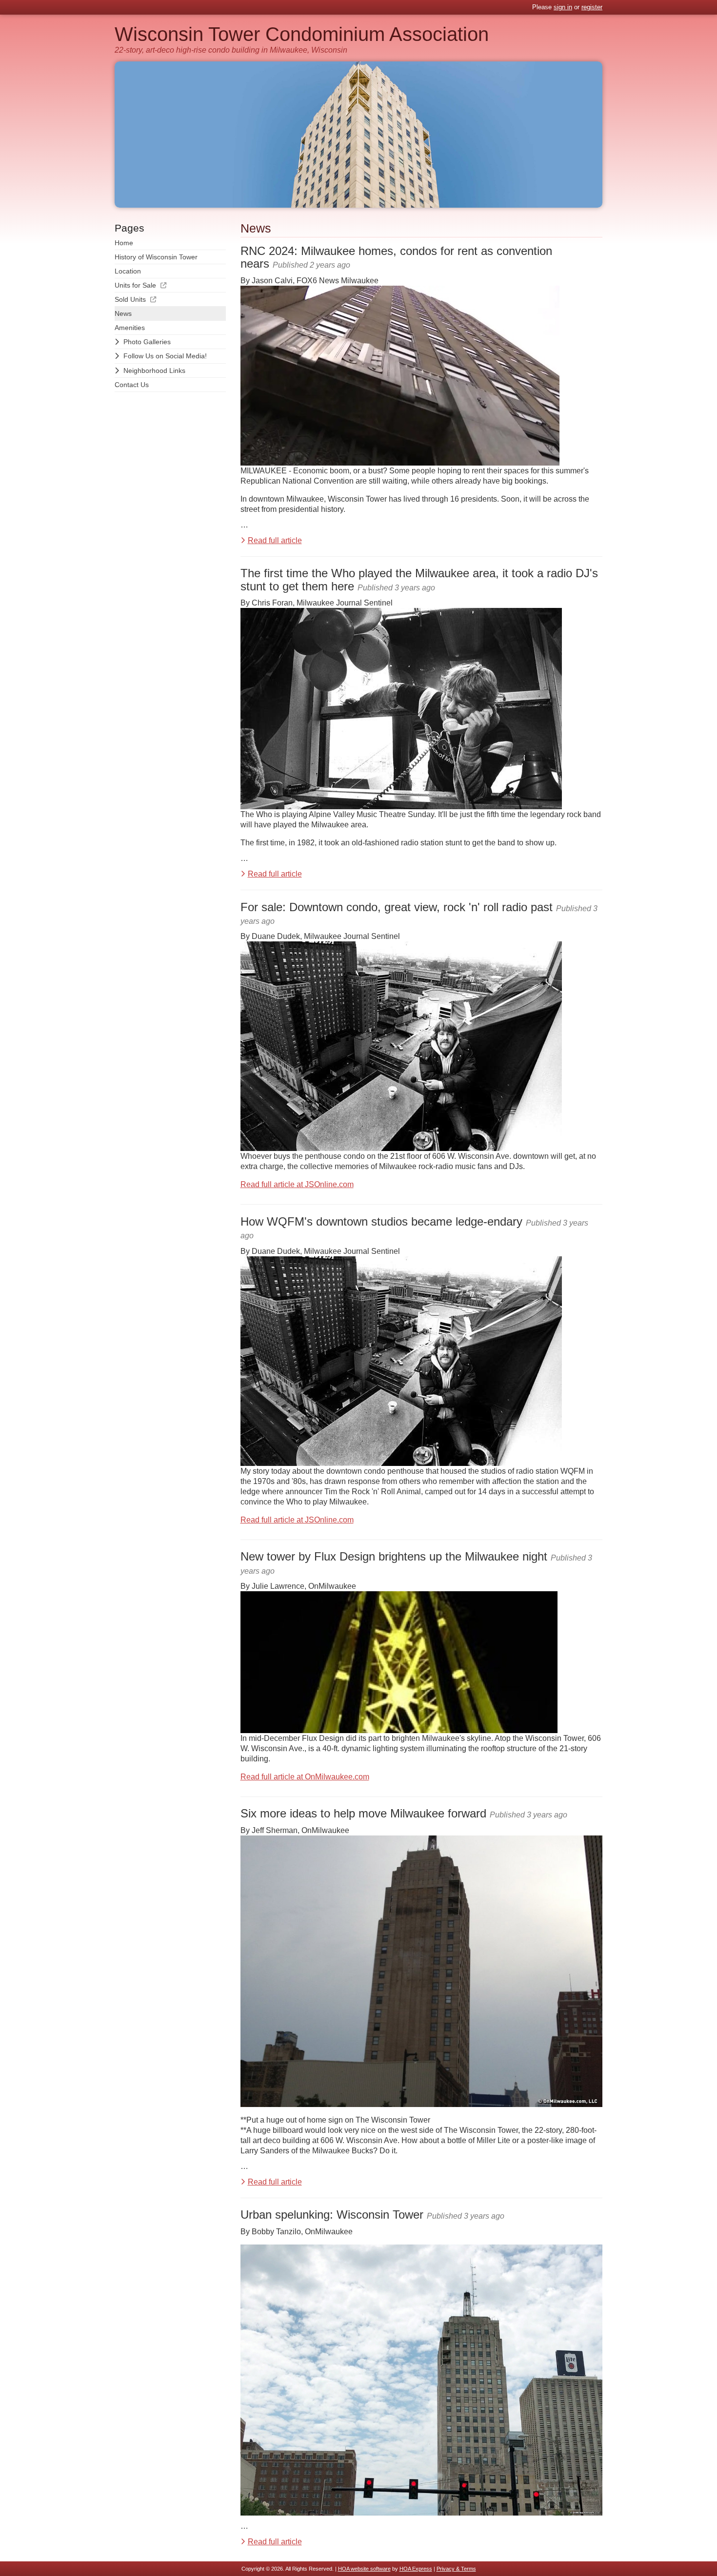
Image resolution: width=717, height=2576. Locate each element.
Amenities (130, 328)
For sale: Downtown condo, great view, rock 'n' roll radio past (397, 907)
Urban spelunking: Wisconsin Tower (332, 2215)
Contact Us (132, 385)
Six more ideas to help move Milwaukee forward (363, 1813)
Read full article (275, 540)
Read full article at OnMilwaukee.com (305, 1777)
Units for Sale (135, 285)
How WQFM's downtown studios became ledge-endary (381, 1221)
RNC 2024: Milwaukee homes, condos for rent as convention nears (396, 257)
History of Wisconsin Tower (156, 257)
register (592, 7)
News (123, 313)
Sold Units (130, 299)
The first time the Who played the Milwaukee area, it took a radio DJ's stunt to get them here (419, 579)
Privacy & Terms (456, 2569)
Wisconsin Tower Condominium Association (302, 34)
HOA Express (416, 2569)
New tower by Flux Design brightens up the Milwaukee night (394, 1556)
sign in (563, 7)
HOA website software (364, 2569)
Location (128, 271)
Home (124, 243)
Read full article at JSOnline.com (297, 1184)
